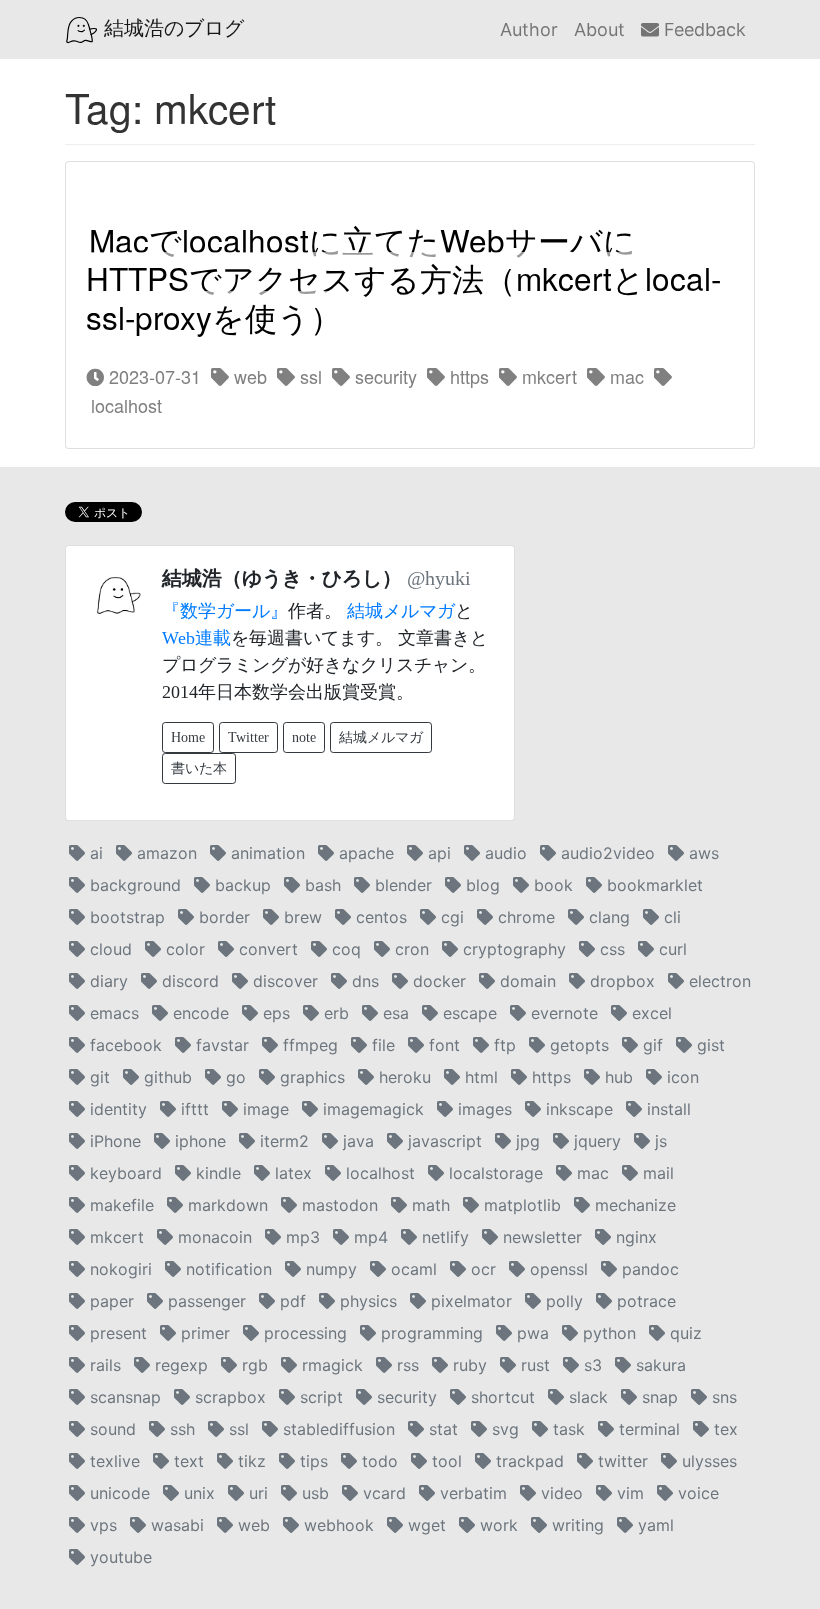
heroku (402, 1077)
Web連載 (196, 638)
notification (226, 1269)
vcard (382, 1493)
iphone (198, 1141)
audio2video (605, 853)
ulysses (707, 1461)
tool (444, 1461)
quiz (683, 1333)
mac (624, 376)
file (381, 1045)
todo (377, 1461)
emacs (112, 1013)
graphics (310, 1077)
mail (656, 1173)
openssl (556, 1269)
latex (291, 1173)
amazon (164, 853)
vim (628, 1493)
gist (708, 1045)
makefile (119, 1205)
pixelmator (469, 1301)
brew (300, 917)
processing (303, 1333)
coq (344, 949)
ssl (308, 376)
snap (657, 1397)
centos (379, 917)
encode (198, 1013)
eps (274, 1013)
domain (525, 981)
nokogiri (118, 1269)
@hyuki (439, 578)
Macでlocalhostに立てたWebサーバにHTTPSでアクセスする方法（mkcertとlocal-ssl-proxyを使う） (403, 278)
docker (437, 981)
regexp (179, 1365)
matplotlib (520, 1205)
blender (401, 885)
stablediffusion (336, 1429)
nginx (634, 1237)
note (304, 737)
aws (701, 853)
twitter (620, 1461)
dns (363, 981)
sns (722, 1397)
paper (109, 1301)
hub (616, 1077)
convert (266, 949)
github (165, 1077)
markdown (225, 1205)
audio (503, 853)
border (222, 917)
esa (393, 1013)
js (658, 1141)
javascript (442, 1141)
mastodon (337, 1205)
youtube (118, 1557)
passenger (204, 1301)
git (97, 1077)
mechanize (633, 1205)
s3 (590, 1365)
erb (334, 1013)
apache (364, 853)
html (479, 1077)
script (319, 1397)
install (666, 1109)
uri (256, 1493)
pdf (290, 1301)
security (383, 376)
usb (313, 1493)
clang (607, 917)
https (467, 376)
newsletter (540, 1237)
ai (94, 853)
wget (424, 1525)
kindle (216, 1173)
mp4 (368, 1237)
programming (429, 1333)
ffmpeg (308, 1045)
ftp (502, 1045)
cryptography (512, 949)
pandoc (648, 1269)
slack (586, 1397)
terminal (647, 1429)
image (263, 1109)
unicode (117, 1493)
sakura (658, 1365)
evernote (562, 1013)
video (559, 1493)
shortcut (500, 1397)
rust (533, 1365)
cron (409, 949)
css (610, 949)
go (233, 1077)
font (442, 1045)
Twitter (248, 737)
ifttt (192, 1109)
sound (110, 1429)
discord (188, 981)
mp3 (300, 1237)
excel (649, 1013)
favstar (220, 1045)
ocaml (411, 1269)
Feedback (702, 29)
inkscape (577, 1109)
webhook (336, 1525)
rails (103, 1365)
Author (529, 29)
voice (696, 1493)
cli (670, 917)
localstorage (493, 1173)
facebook (123, 1045)
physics (366, 1301)
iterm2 (282, 1141)
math (428, 1205)
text (186, 1461)
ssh (180, 1429)
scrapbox (228, 1397)
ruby (467, 1365)
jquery (595, 1141)
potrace (644, 1301)
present (116, 1333)
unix (197, 1493)
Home (188, 737)
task (566, 1429)
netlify (443, 1237)
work (496, 1525)
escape (467, 1013)
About (599, 29)
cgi (450, 917)
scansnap (123, 1397)
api (437, 853)
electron (717, 981)
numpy (329, 1269)
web (248, 376)
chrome (524, 917)
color (183, 949)
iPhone (113, 1141)
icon (680, 1077)
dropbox (620, 981)
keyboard (123, 1173)
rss (405, 1365)
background (133, 885)
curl (670, 949)
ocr (481, 1269)
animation (265, 853)
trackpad (527, 1461)
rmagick (330, 1365)
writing (575, 1525)
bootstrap (125, 917)
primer (203, 1333)
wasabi (175, 1525)
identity (116, 1109)
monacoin (212, 1237)
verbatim (471, 1493)
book (551, 885)
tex (723, 1429)
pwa (530, 1333)
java (356, 1141)
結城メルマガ (401, 611)
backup (240, 885)
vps (101, 1525)
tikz (249, 1461)
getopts (577, 1045)
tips (311, 1461)
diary (106, 981)
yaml (653, 1525)
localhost (378, 1173)
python (607, 1333)
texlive (112, 1461)
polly (562, 1301)
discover (283, 981)
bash (320, 885)
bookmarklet (652, 885)
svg (503, 1429)
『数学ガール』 (225, 611)
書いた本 (199, 768)
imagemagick (371, 1109)
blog (480, 885)
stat (441, 1429)
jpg (525, 1141)
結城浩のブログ (171, 28)
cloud (108, 949)
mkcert (547, 376)
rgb (252, 1365)
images (482, 1109)
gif (650, 1045)
